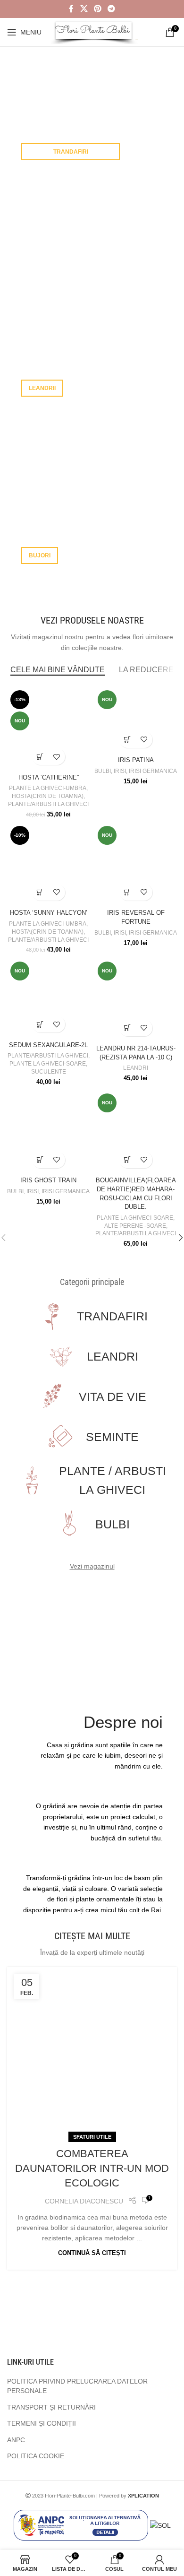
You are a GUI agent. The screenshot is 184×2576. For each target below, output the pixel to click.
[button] (40, 757)
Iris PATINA (136, 760)
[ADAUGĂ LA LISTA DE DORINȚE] (57, 757)
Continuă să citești (92, 2253)
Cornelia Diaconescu (84, 2201)
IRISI (120, 771)
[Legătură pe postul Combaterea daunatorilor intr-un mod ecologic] (92, 2052)
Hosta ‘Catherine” (49, 778)
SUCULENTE (49, 1072)
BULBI (103, 771)
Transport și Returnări (51, 2407)
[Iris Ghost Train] (48, 1132)
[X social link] (84, 9)
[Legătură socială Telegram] (112, 9)
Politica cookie (36, 2456)
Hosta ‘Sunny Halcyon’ (49, 913)
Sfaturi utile (92, 2137)
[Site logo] (95, 32)
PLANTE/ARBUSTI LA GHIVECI (48, 804)
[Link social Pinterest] (97, 9)
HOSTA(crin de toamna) (48, 796)
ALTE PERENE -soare (135, 1226)
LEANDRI (136, 1068)
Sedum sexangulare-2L (48, 1045)
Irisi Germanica (153, 771)
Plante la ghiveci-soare (48, 1064)
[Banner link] (92, 118)
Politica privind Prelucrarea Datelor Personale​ (77, 2386)
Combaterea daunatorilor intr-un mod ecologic (92, 2168)
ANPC (16, 2440)
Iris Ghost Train (48, 1180)
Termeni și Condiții (42, 2423)
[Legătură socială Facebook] (71, 9)
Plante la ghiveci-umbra (48, 788)
